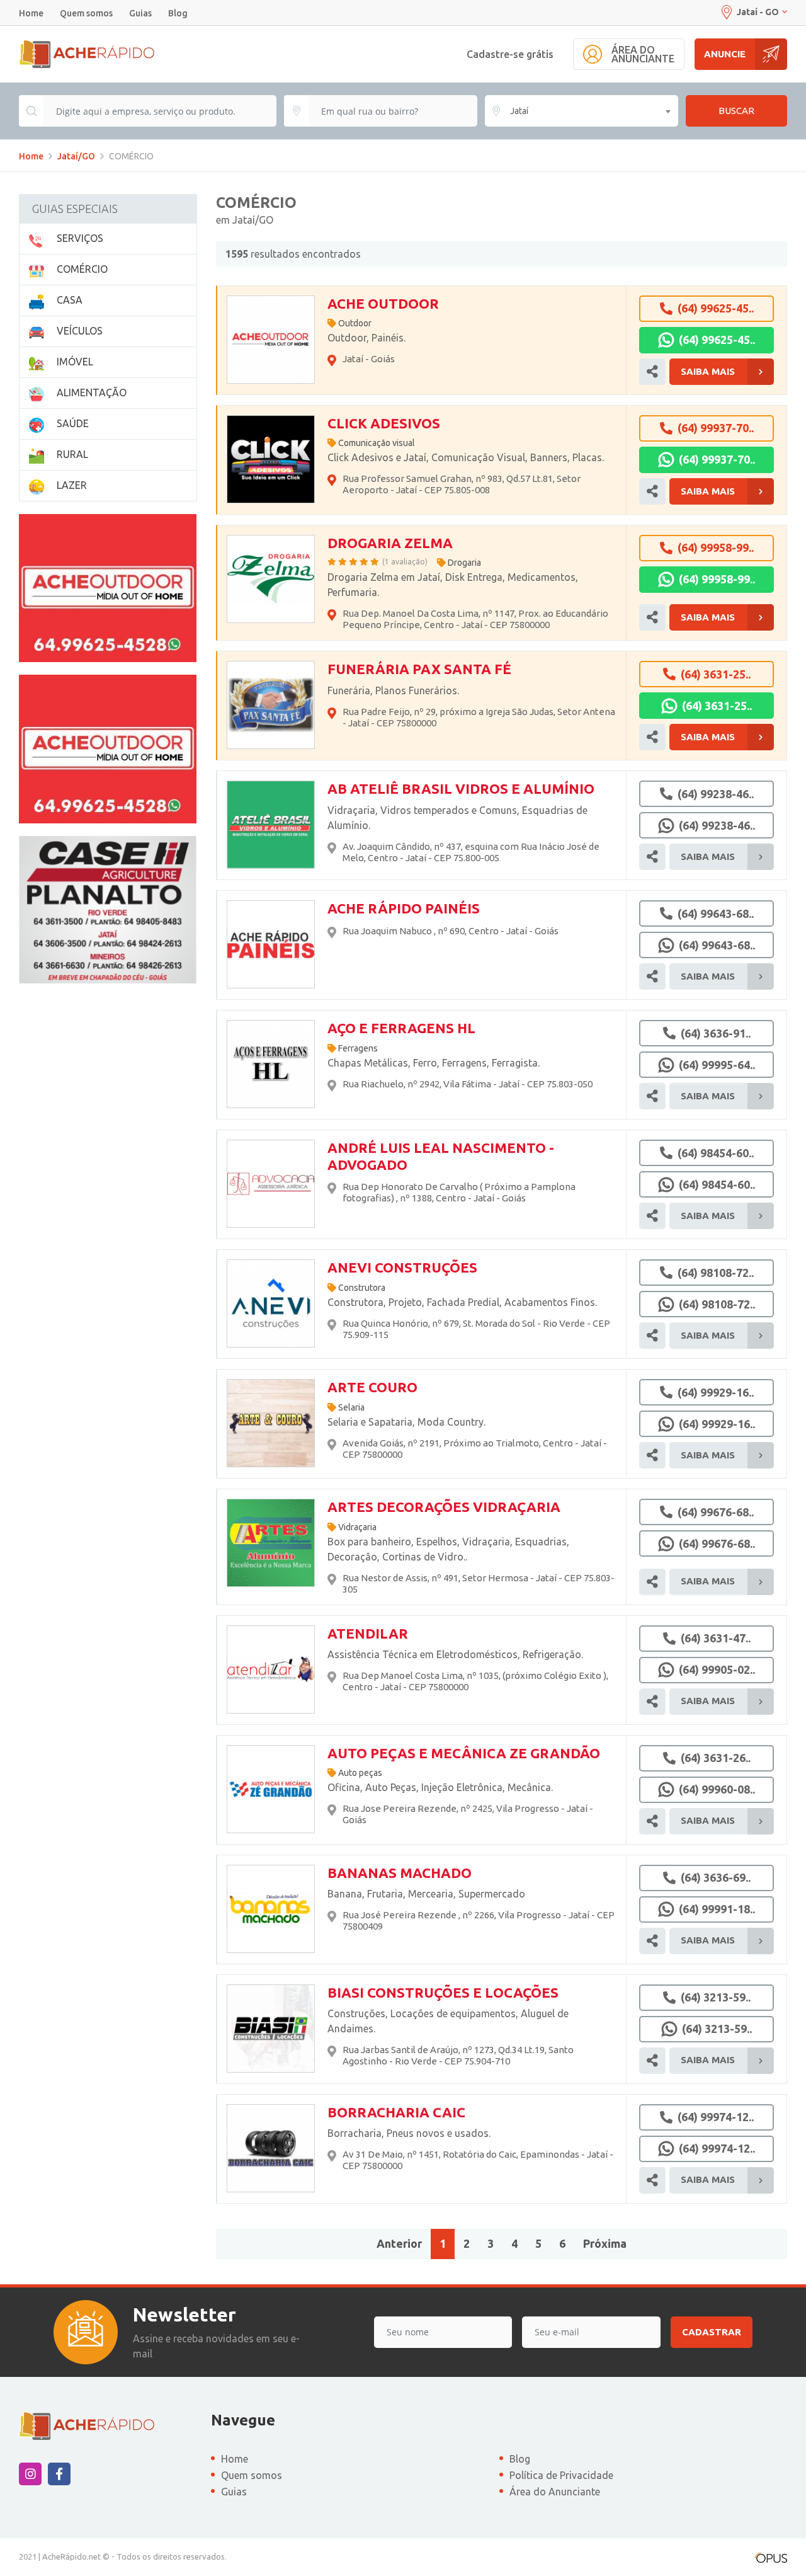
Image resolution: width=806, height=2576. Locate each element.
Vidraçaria (357, 1527)
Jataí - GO (758, 12)
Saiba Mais (708, 371)
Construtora (362, 1288)
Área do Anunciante (555, 2492)
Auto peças (360, 1773)
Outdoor (355, 323)
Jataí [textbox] (519, 111)
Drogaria (464, 563)
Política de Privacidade (561, 2475)
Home (31, 13)
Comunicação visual (377, 443)
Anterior (399, 2243)
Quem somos (86, 13)
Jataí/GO (76, 156)
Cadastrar (712, 2332)
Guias (140, 13)
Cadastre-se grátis (510, 54)
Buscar (736, 111)
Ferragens (358, 1048)
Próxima (605, 2243)
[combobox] (582, 111)
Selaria (351, 1407)
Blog (178, 13)
